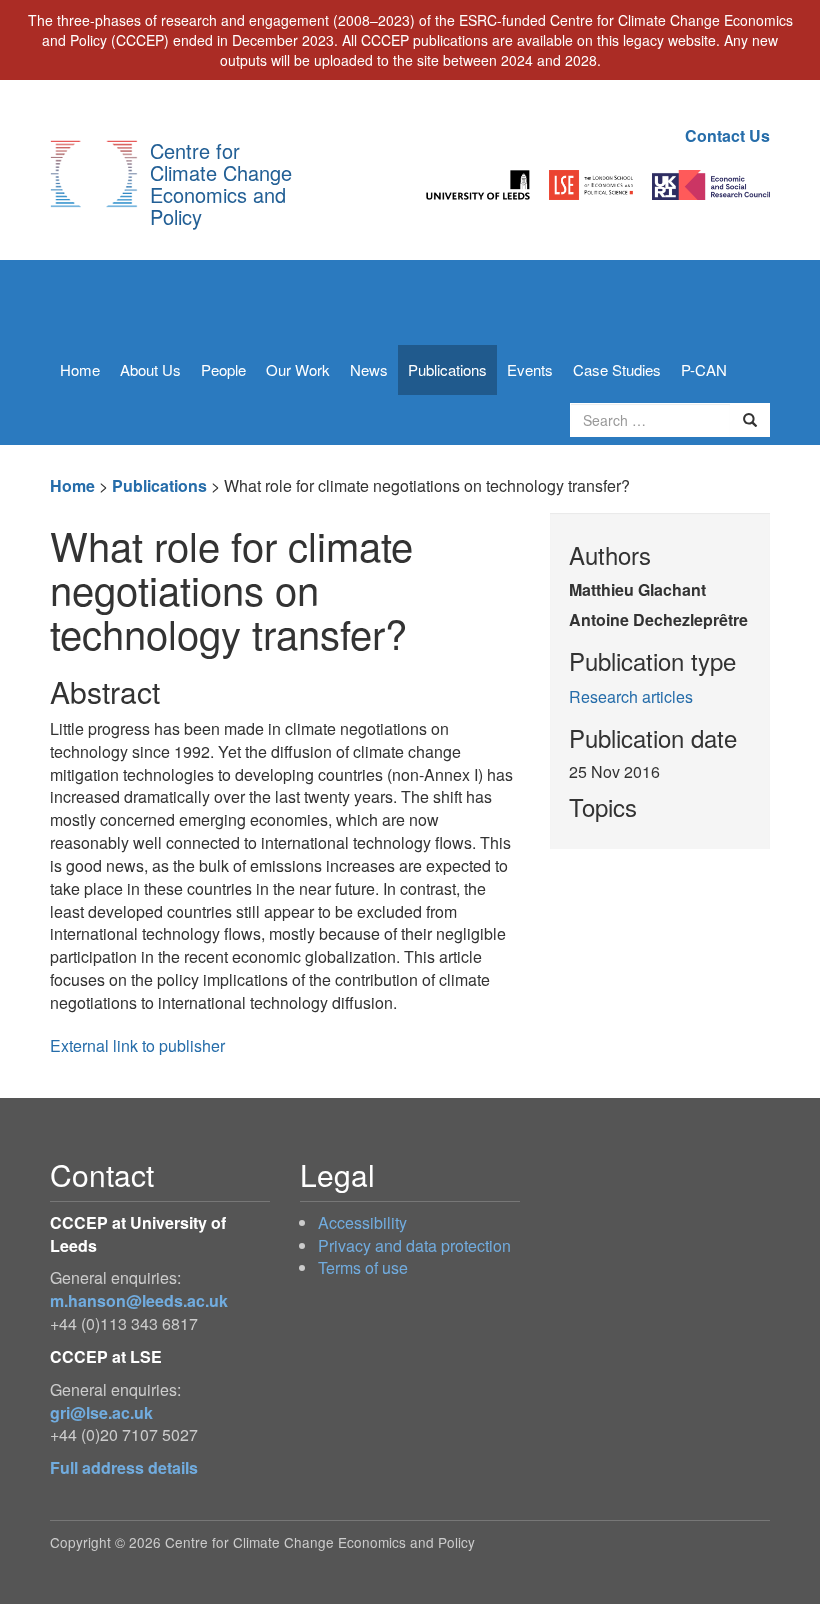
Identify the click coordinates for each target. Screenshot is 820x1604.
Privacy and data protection (414, 1245)
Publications (447, 369)
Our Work (298, 369)
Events (530, 369)
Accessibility (362, 1222)
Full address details (124, 1467)
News (369, 369)
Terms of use (363, 1267)
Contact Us (727, 135)
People (223, 369)
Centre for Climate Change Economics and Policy (221, 183)
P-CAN (704, 369)
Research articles (631, 696)
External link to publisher (137, 1045)
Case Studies (617, 369)
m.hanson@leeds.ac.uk (139, 1300)
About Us (150, 369)
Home (80, 369)
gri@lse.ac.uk (101, 1412)
